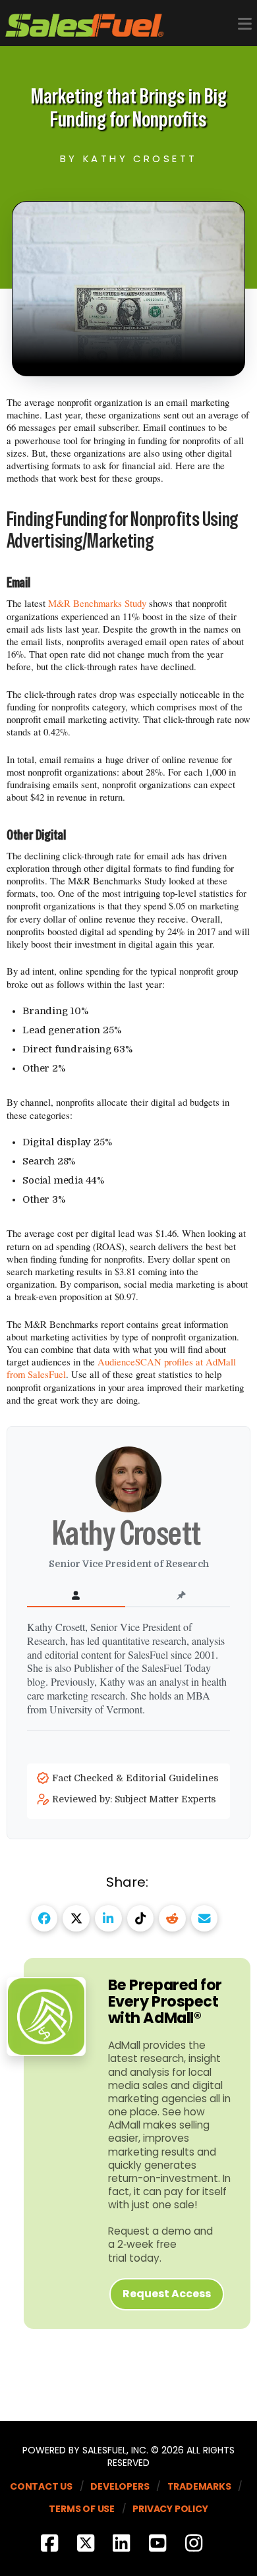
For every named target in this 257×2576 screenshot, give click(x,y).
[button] (245, 24)
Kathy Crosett (129, 1532)
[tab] (76, 1596)
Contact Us (41, 2486)
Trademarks (199, 2486)
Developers (120, 2486)
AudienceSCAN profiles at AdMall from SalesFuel (121, 1368)
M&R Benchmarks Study (97, 603)
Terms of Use (82, 2509)
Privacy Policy (170, 2509)
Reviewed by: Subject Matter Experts (135, 1799)
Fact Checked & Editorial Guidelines (137, 1778)
